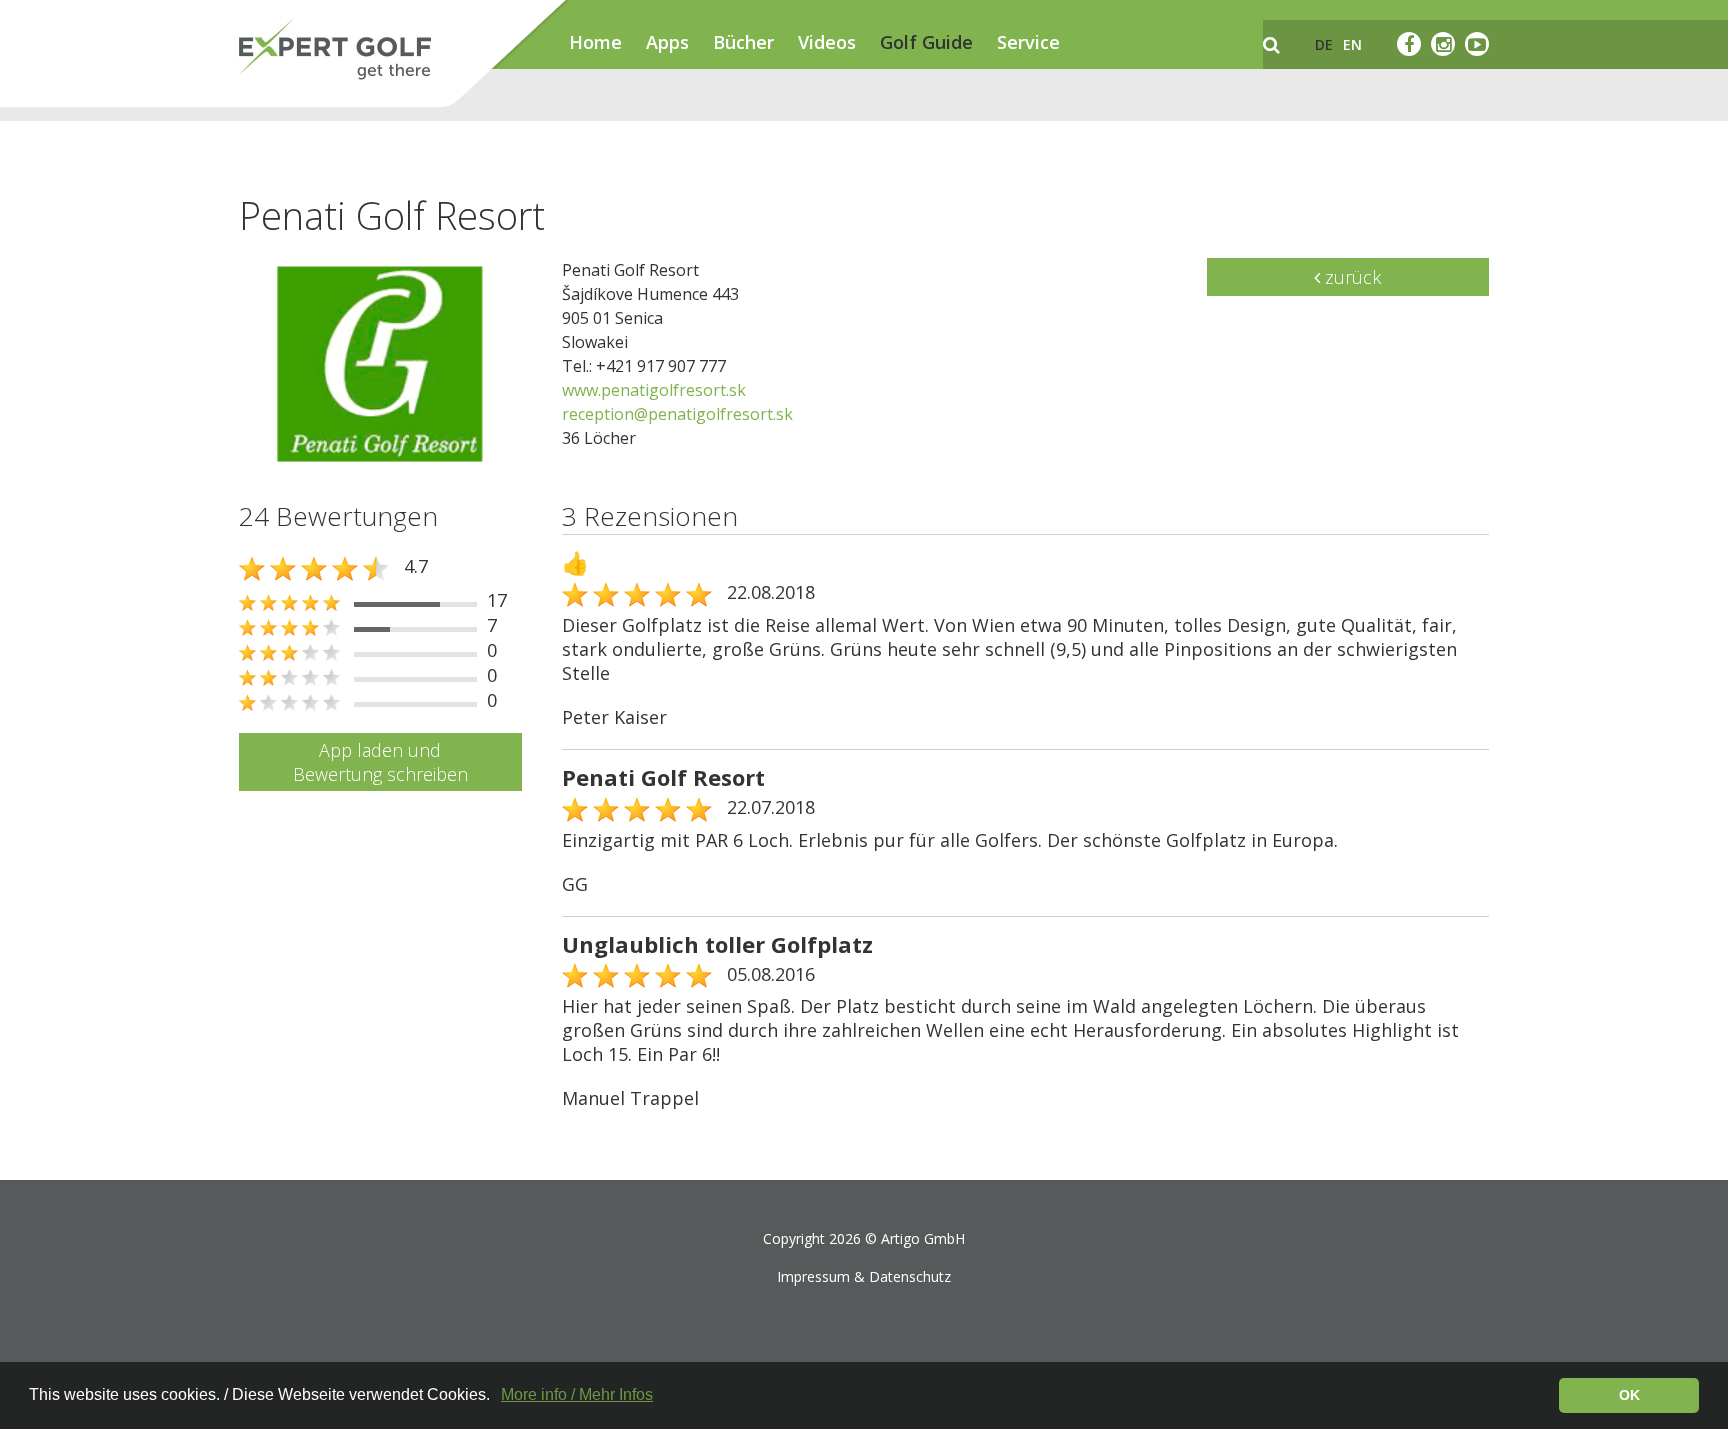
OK (1629, 1395)
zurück (1350, 277)
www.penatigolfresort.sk (654, 390)
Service (1028, 42)
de (1324, 44)
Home (595, 42)
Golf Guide (926, 42)
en (1352, 44)
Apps (667, 42)
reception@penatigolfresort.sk (677, 414)
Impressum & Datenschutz (864, 1276)
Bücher (743, 42)
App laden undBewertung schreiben (380, 762)
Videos (827, 42)
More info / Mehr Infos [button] (577, 1394)
